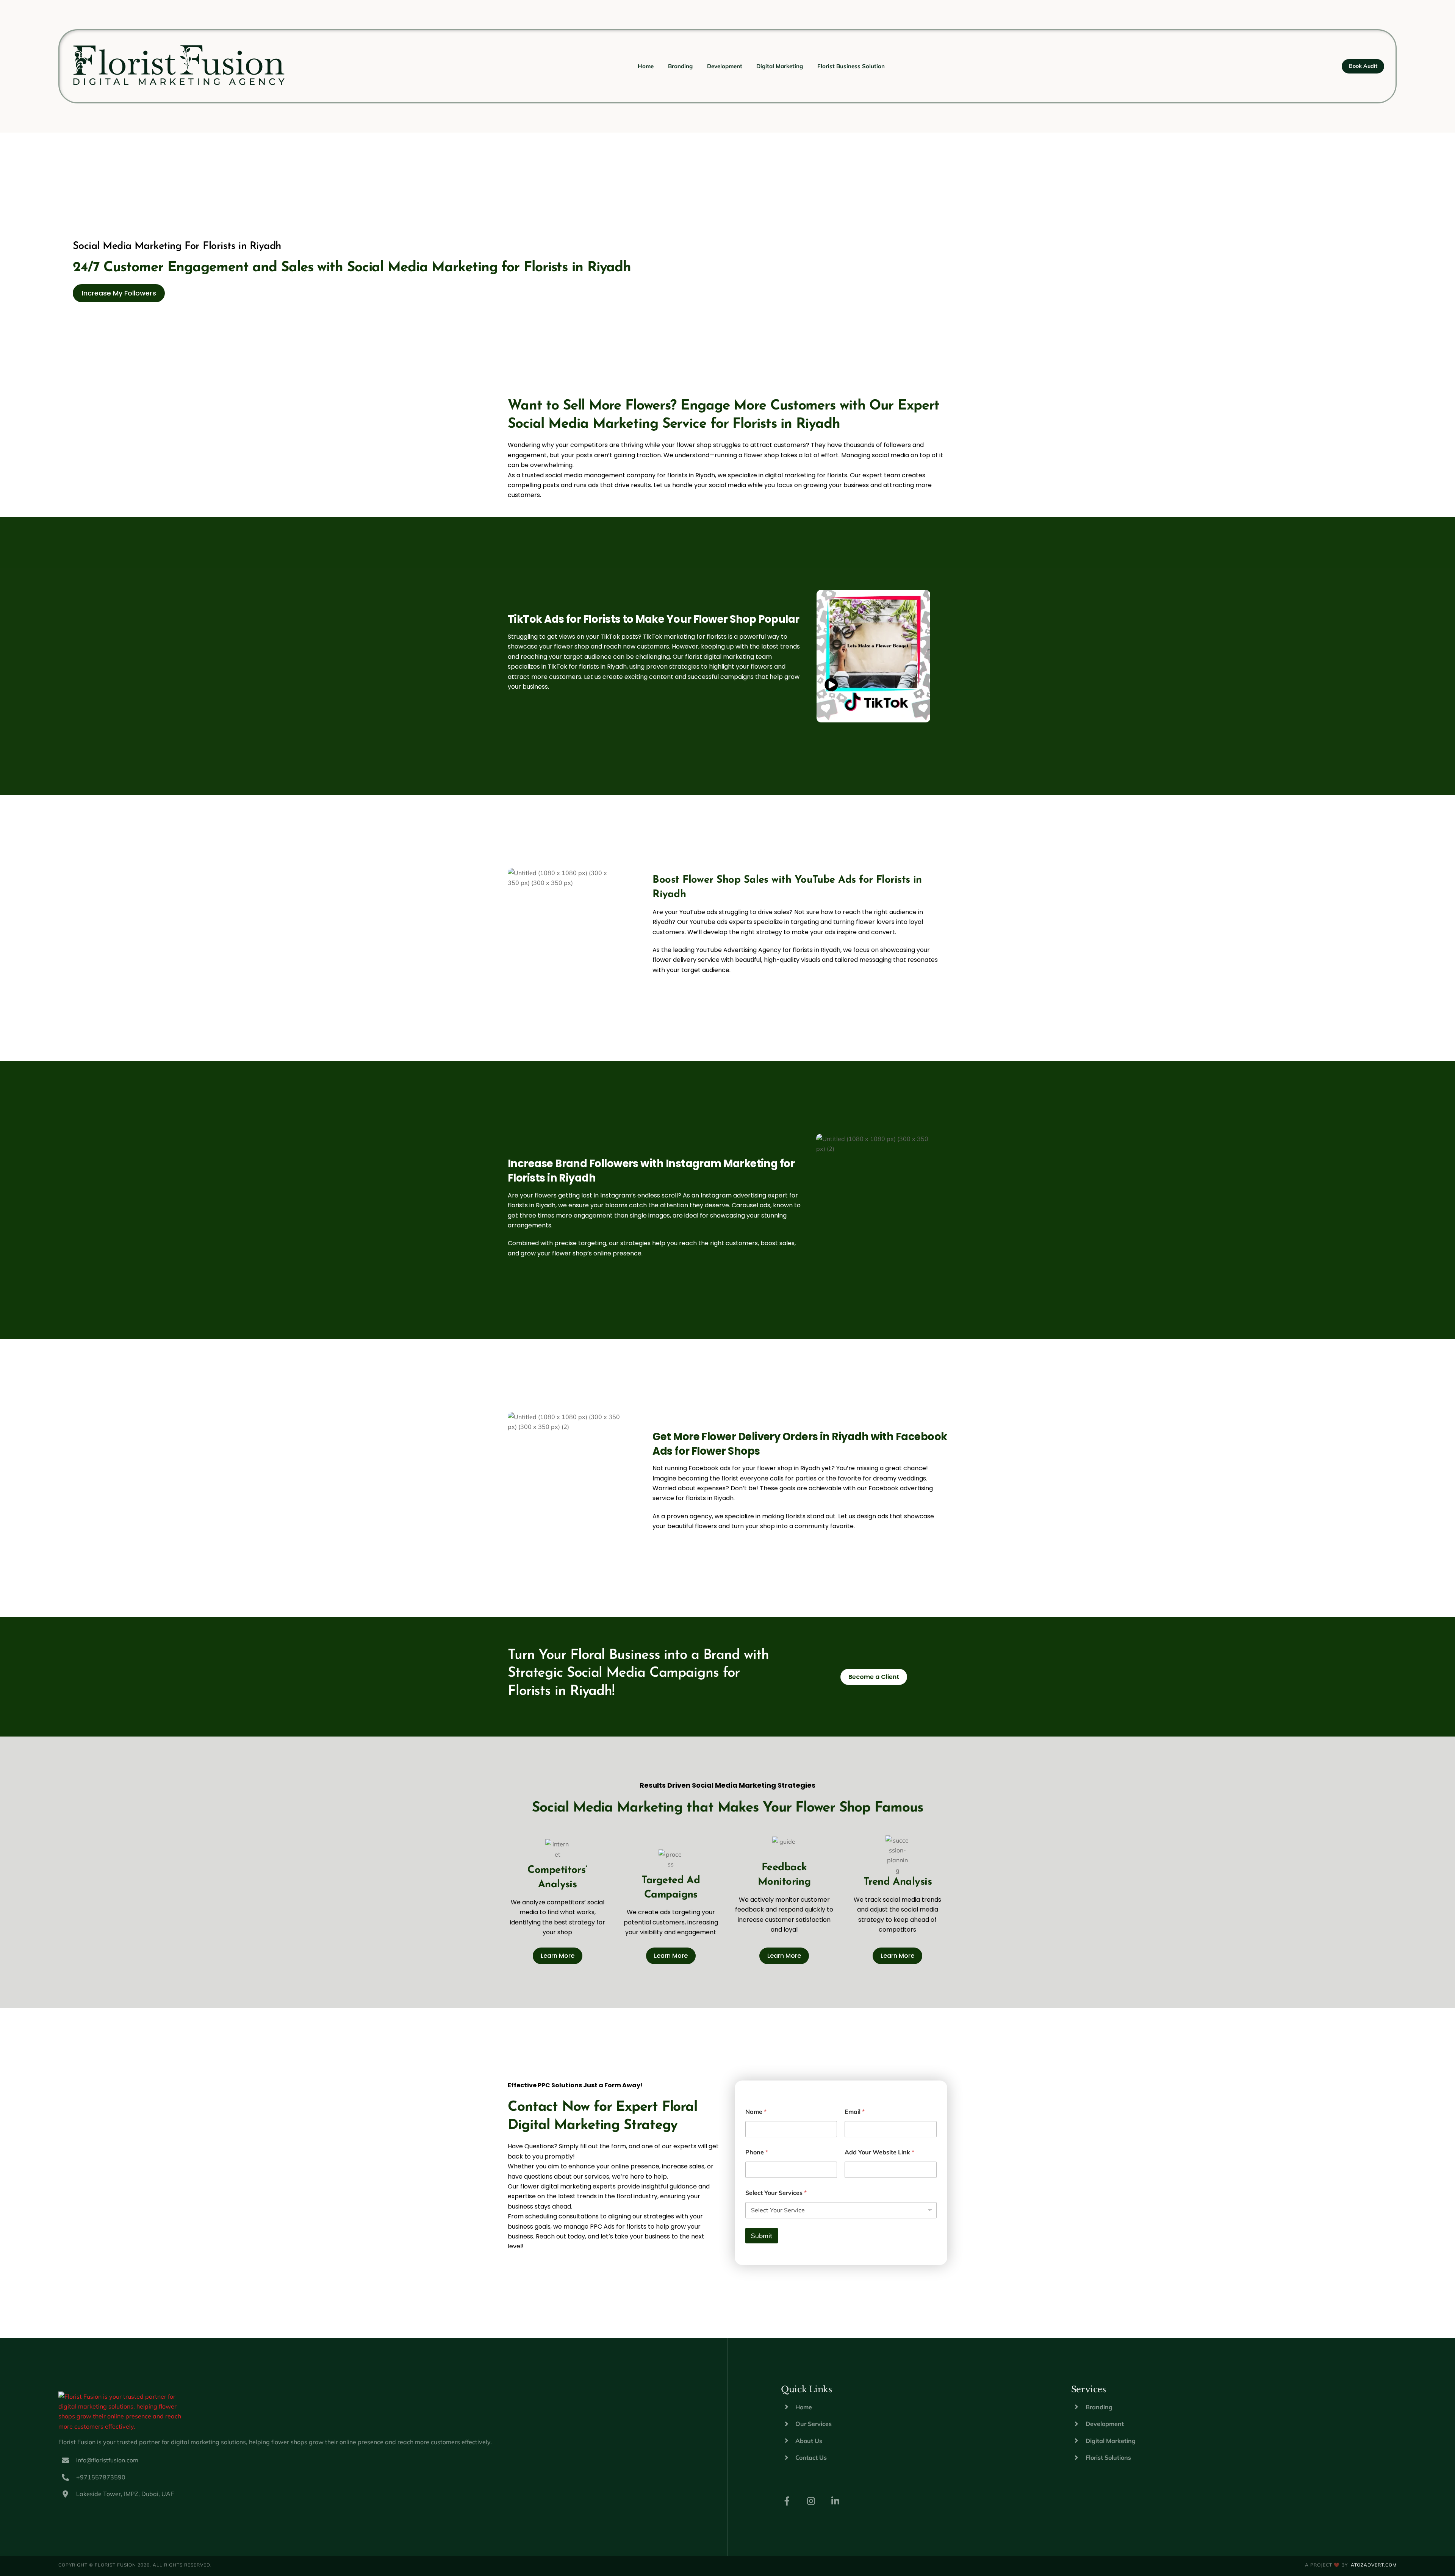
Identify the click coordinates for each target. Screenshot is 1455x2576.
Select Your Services (776, 2193)
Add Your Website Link (879, 2152)
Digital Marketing (780, 66)
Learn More (558, 1956)
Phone (757, 2152)
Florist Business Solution (851, 66)
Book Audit (1363, 66)
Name (756, 2112)
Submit (762, 2236)
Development (725, 66)
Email (855, 2112)
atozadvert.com (1374, 2565)
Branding (680, 66)
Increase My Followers (119, 293)
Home (646, 66)
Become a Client (874, 1677)
